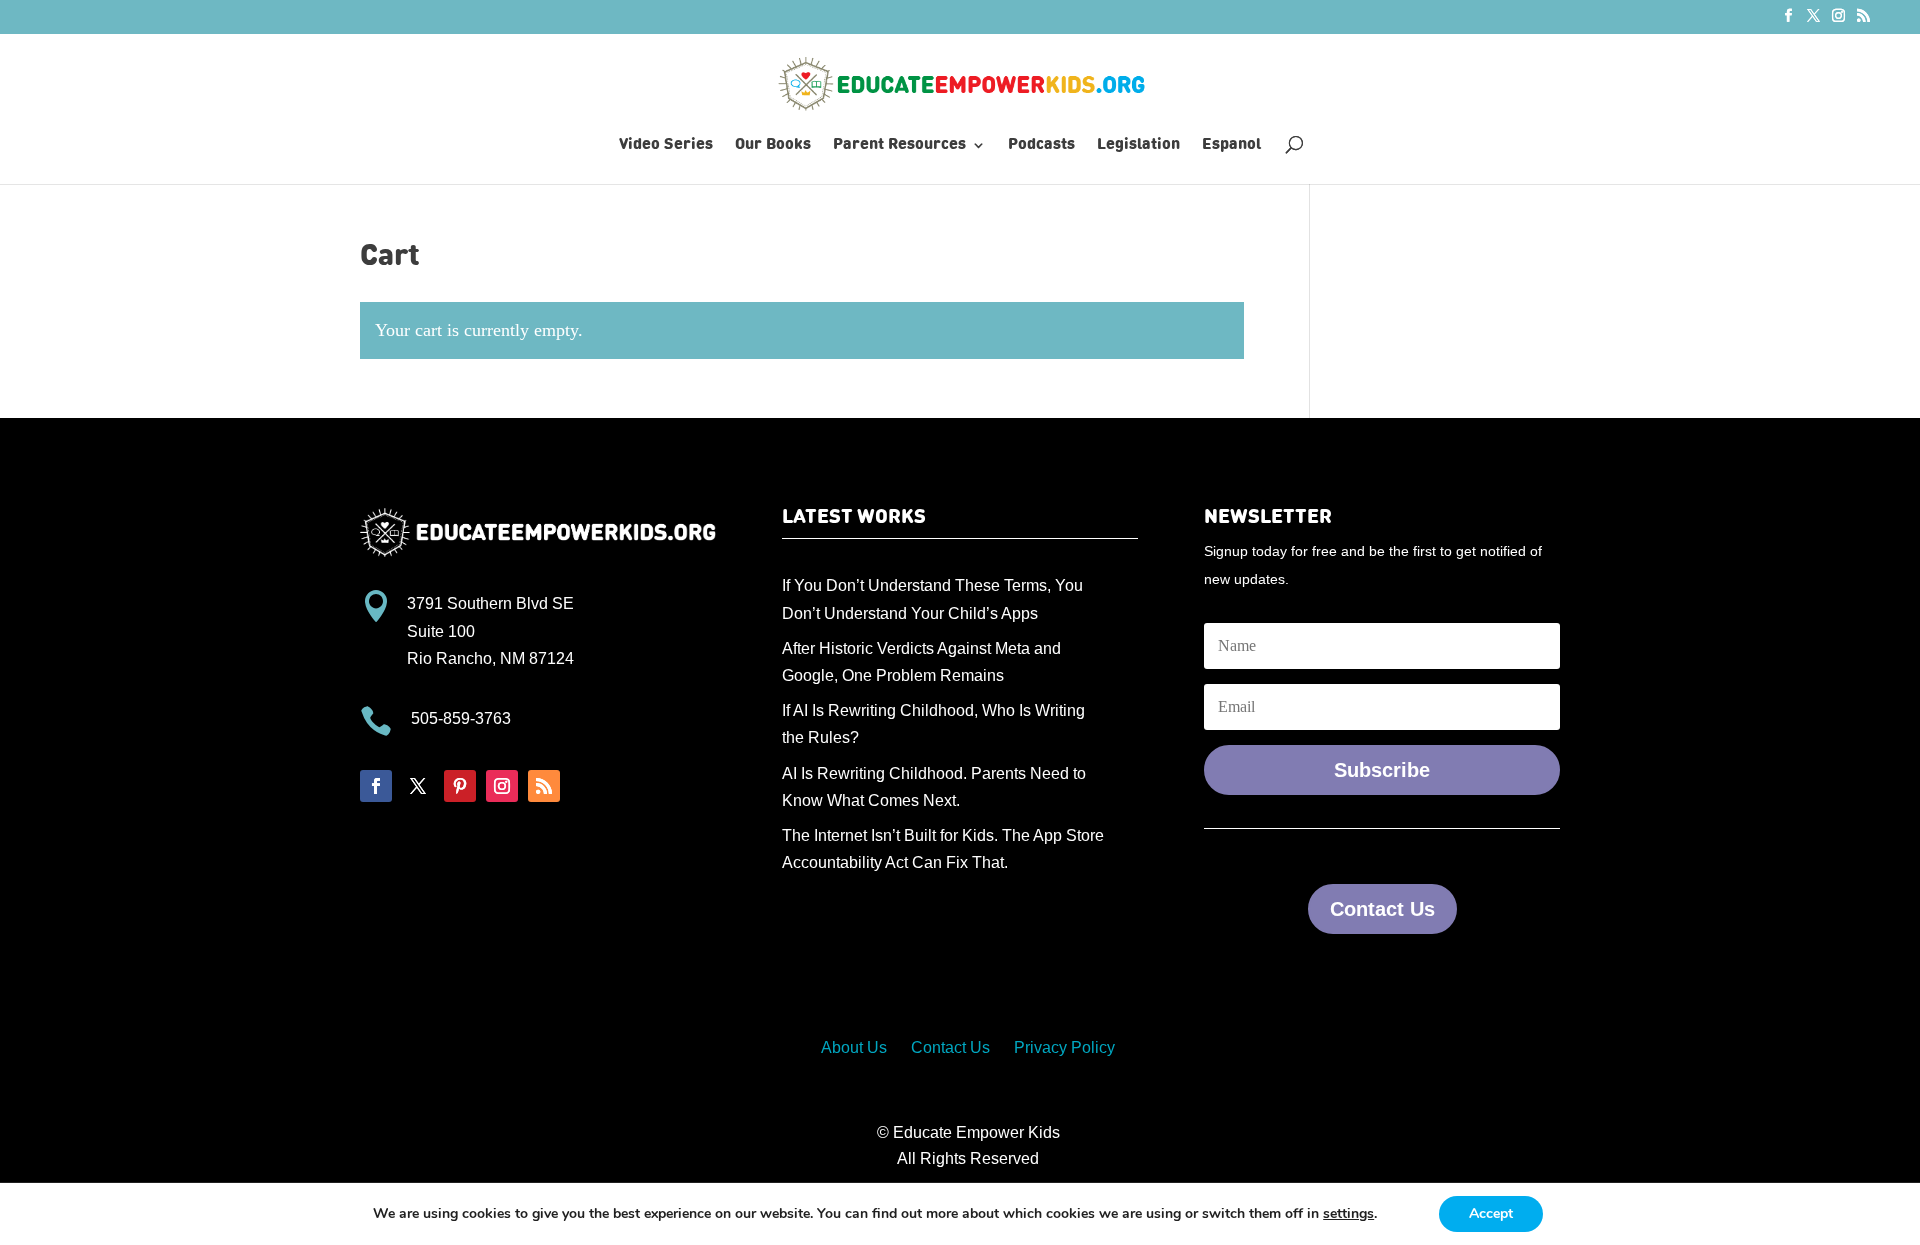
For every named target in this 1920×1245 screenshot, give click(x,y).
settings (1348, 1214)
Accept (1491, 1213)
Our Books (773, 145)
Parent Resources (899, 145)
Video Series (666, 145)
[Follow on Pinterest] (460, 786)
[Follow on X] (418, 786)
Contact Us (1382, 909)
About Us (854, 1047)
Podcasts (1041, 145)
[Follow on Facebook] (376, 786)
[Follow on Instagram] (502, 786)
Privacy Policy (1064, 1047)
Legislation (1138, 145)
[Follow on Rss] (544, 786)
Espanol (1231, 145)
